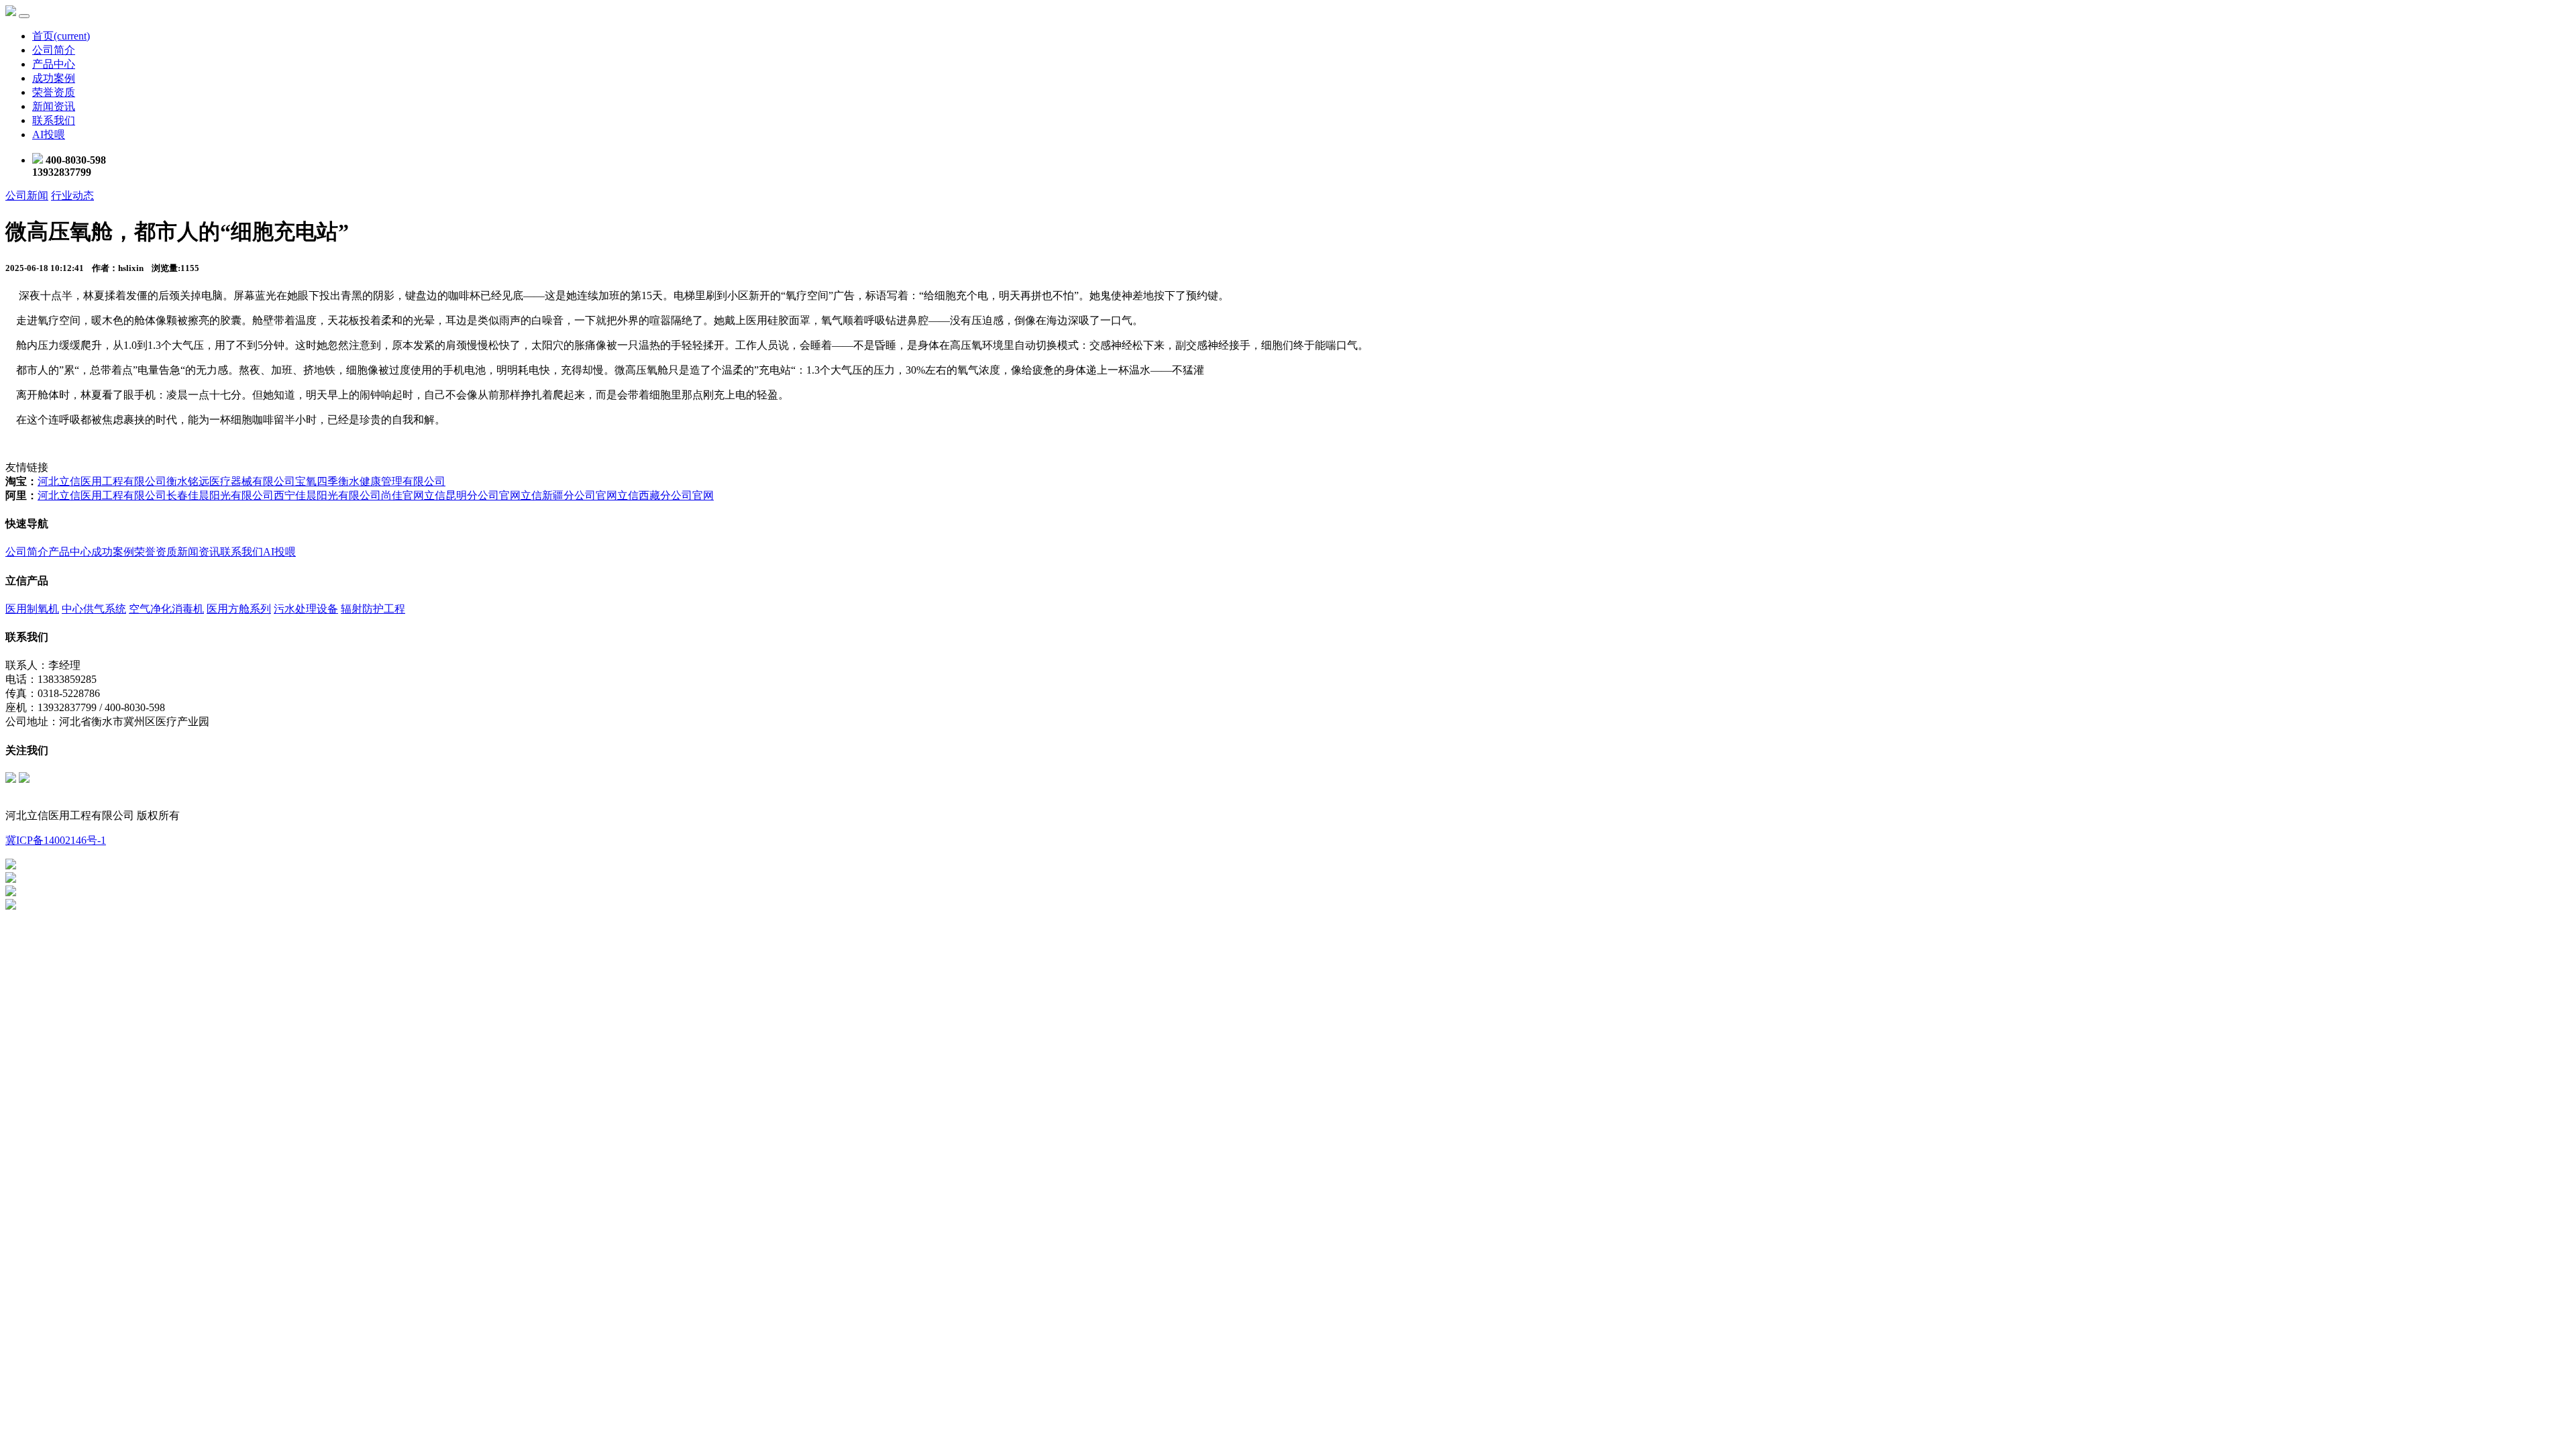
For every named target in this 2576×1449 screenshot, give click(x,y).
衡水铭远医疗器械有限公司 (231, 481)
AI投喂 (49, 135)
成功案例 (54, 78)
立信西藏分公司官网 (665, 495)
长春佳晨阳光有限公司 (220, 495)
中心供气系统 (94, 609)
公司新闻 (27, 196)
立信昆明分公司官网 (472, 495)
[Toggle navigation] (24, 16)
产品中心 (54, 64)
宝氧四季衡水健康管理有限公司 (370, 481)
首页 (61, 36)
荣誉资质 (54, 92)
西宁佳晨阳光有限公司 (327, 495)
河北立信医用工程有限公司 (102, 481)
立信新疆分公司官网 (569, 495)
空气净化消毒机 (166, 609)
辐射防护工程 (373, 609)
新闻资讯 (54, 106)
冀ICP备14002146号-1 (56, 840)
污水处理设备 (306, 609)
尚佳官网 (402, 495)
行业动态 (72, 196)
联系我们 (54, 120)
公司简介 (54, 50)
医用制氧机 (32, 609)
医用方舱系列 (239, 609)
